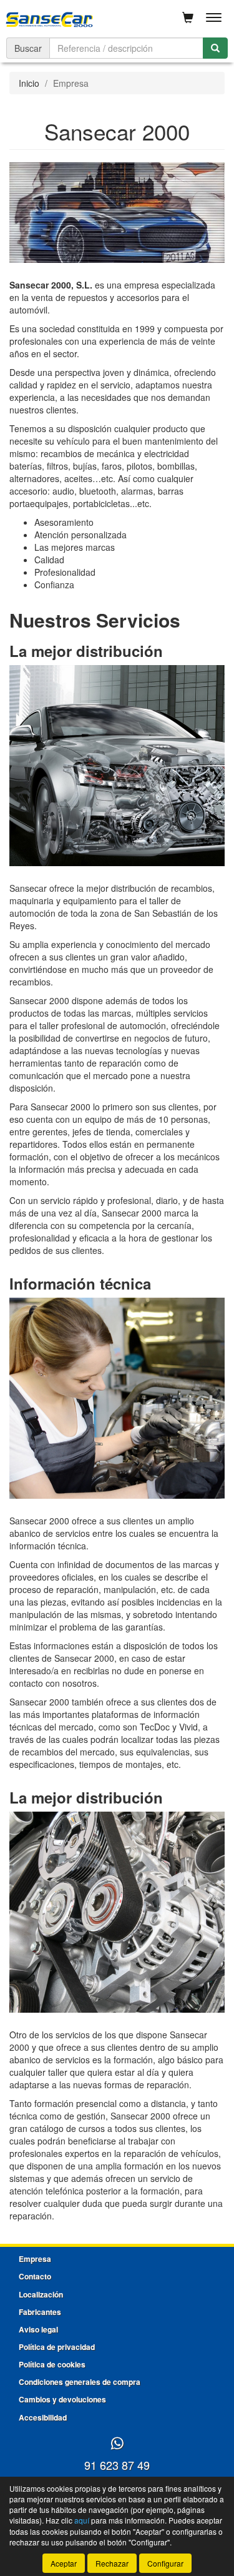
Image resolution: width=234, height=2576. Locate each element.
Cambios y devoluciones (62, 2399)
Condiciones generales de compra (80, 2382)
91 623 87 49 (117, 2465)
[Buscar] (215, 48)
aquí (82, 2520)
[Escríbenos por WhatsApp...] (117, 2444)
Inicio (29, 83)
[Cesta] (188, 17)
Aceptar (64, 2563)
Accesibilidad (43, 2417)
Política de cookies (52, 2364)
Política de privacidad (57, 2347)
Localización (41, 2294)
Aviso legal (38, 2329)
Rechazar (112, 2563)
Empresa (35, 2259)
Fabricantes (40, 2312)
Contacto (35, 2276)
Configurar (165, 2563)
